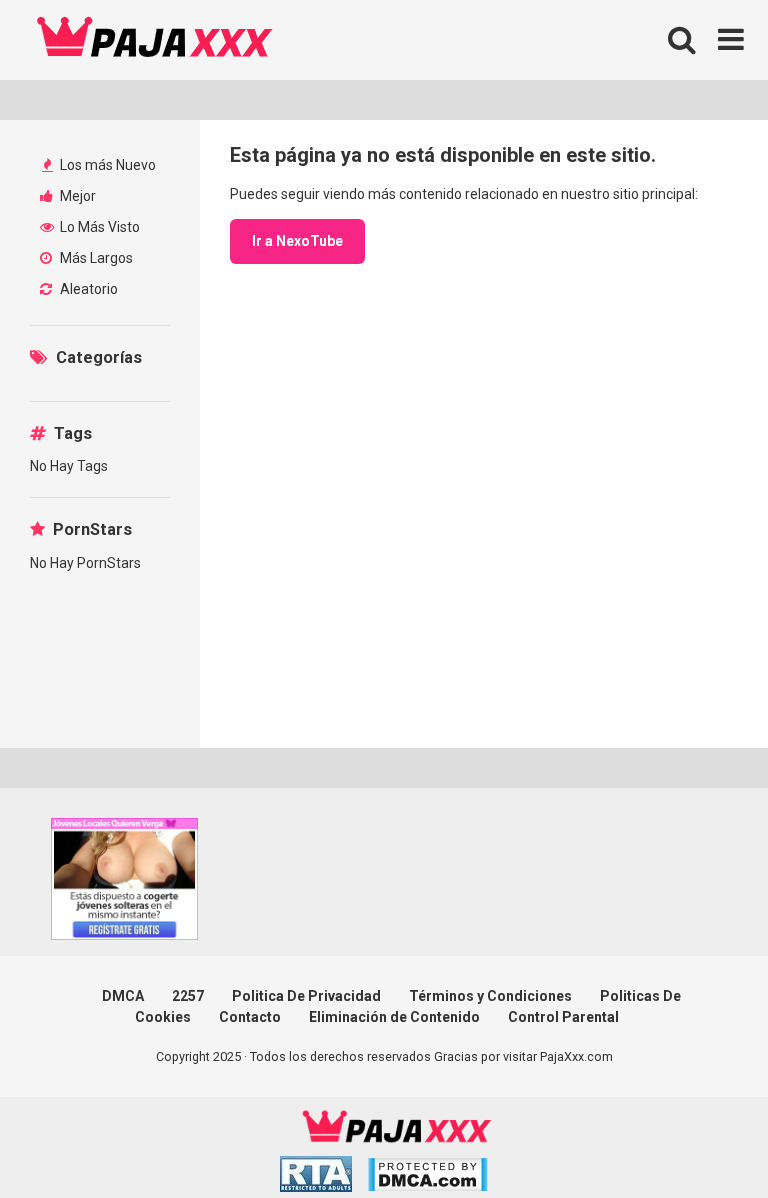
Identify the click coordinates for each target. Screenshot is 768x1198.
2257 (188, 996)
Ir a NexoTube (297, 241)
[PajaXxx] (155, 40)
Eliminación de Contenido (394, 1017)
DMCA (123, 996)
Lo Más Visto (98, 227)
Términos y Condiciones (490, 996)
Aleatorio (87, 289)
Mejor (76, 196)
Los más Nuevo (106, 165)
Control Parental (563, 1017)
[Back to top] (701, 1137)
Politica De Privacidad (306, 996)
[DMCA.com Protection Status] (427, 1177)
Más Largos (95, 258)
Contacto (250, 1017)
